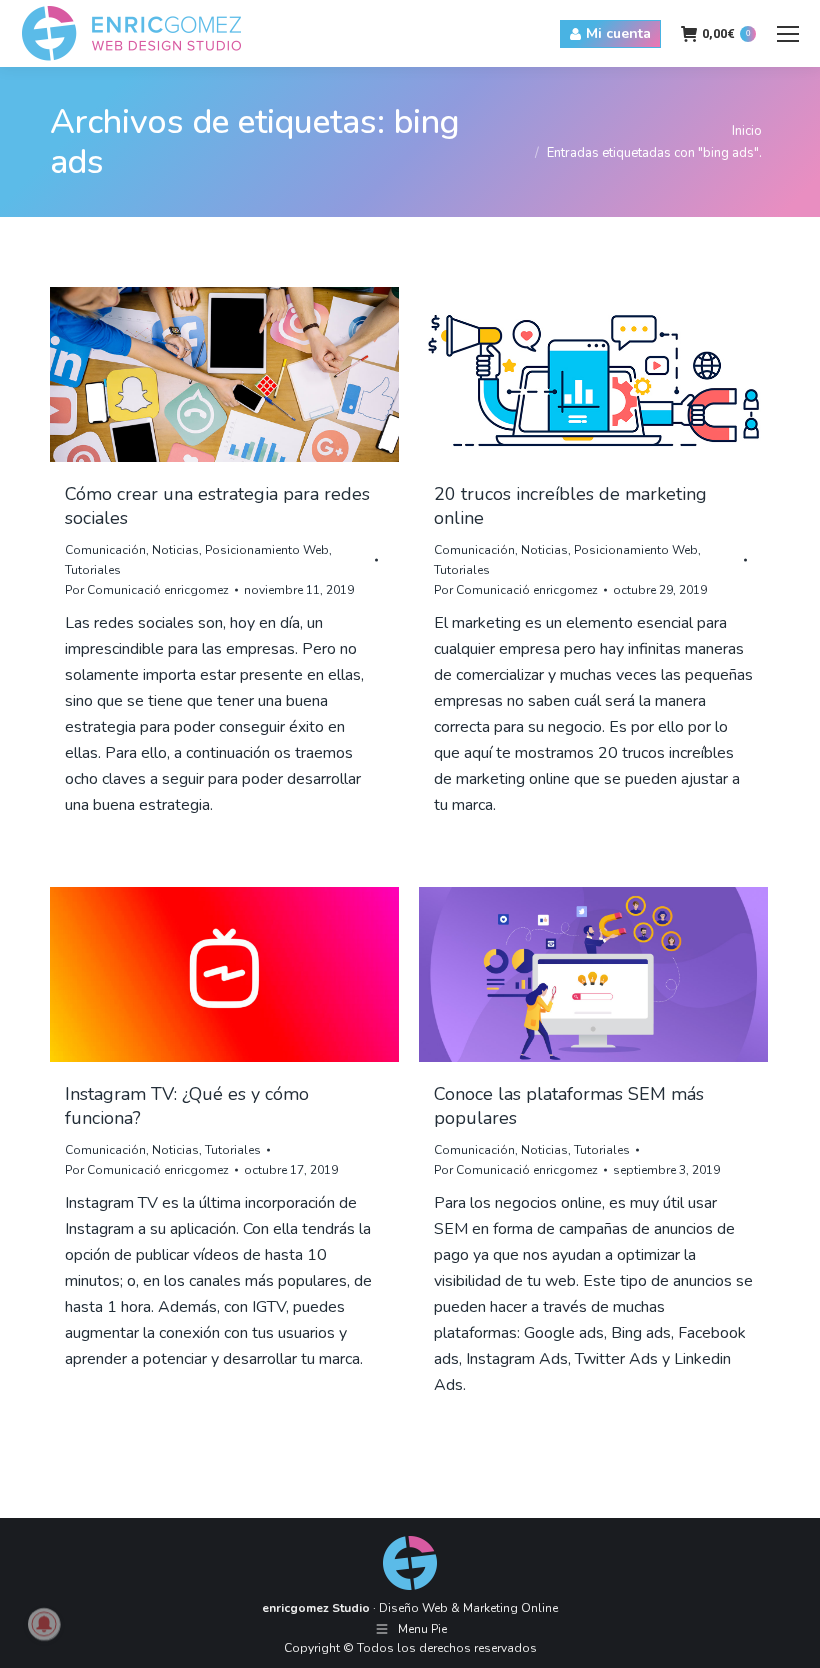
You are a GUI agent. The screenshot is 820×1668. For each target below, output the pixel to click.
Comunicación (105, 550)
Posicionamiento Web (267, 550)
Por (147, 590)
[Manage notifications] (44, 1624)
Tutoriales (93, 570)
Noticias (175, 550)
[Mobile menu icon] (788, 34)
